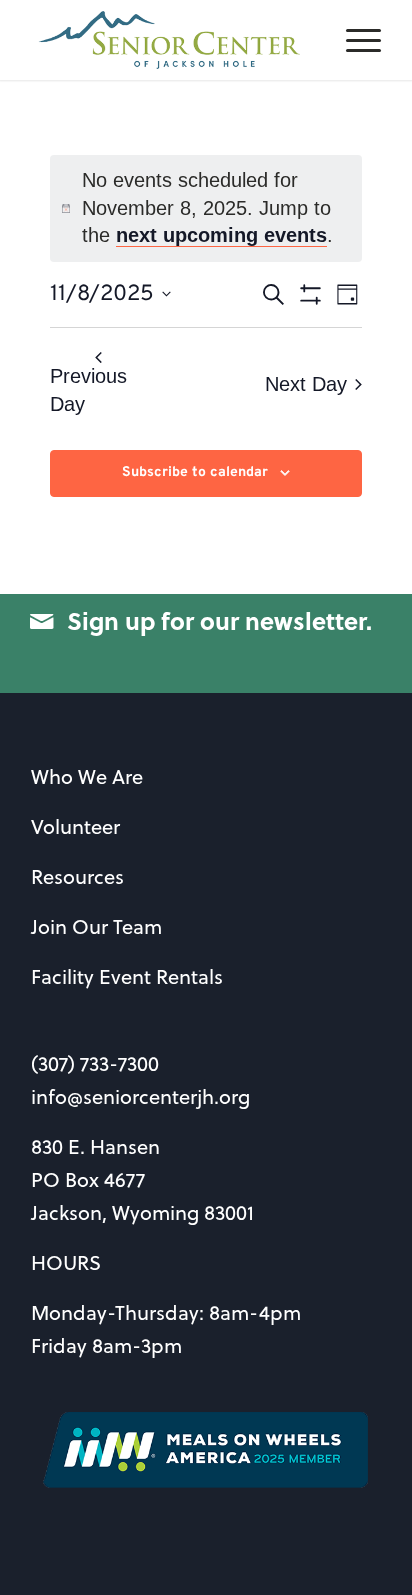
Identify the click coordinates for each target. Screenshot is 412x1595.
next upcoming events (221, 235)
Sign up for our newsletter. (219, 620)
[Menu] (353, 40)
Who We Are (87, 776)
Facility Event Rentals (127, 976)
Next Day (306, 384)
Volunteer (75, 826)
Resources (77, 876)
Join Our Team (96, 926)
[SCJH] (171, 40)
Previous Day (88, 390)
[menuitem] (353, 40)
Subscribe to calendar (195, 472)
